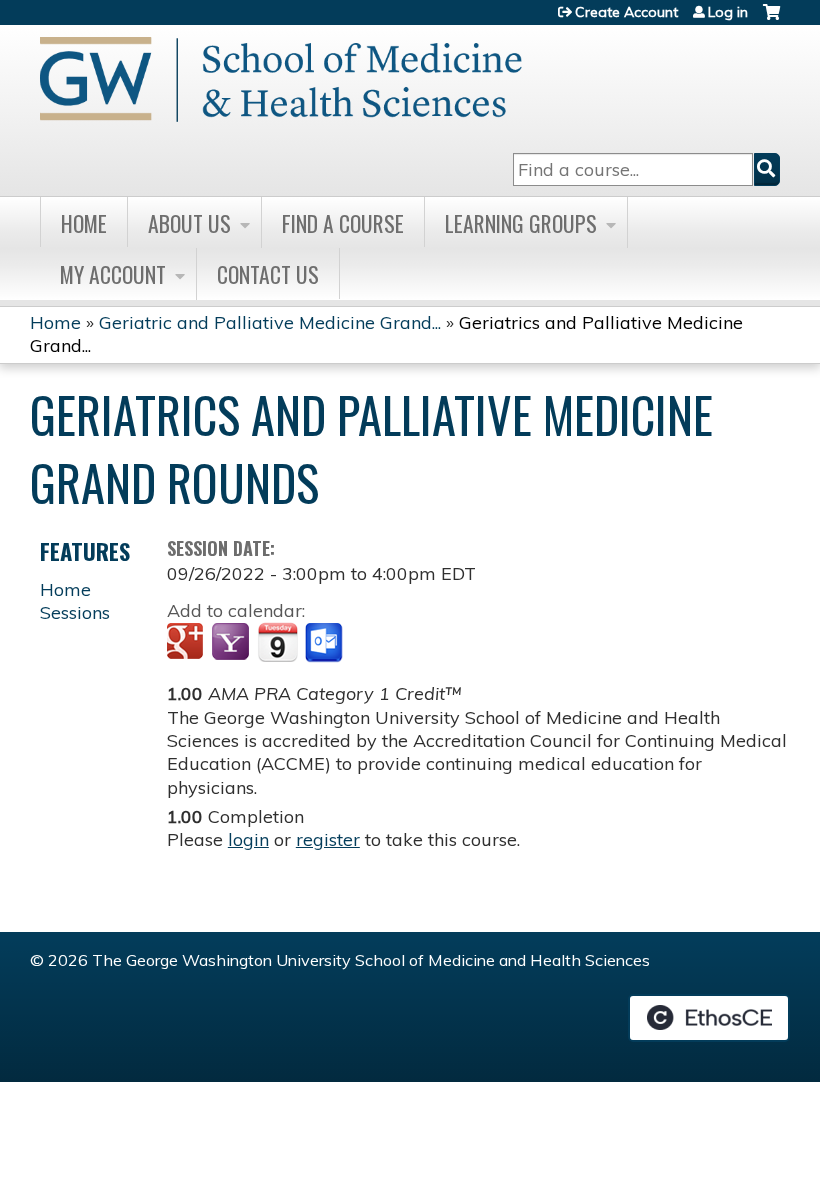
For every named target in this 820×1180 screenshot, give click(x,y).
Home (84, 223)
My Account (113, 274)
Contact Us (268, 274)
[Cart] (771, 19)
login (248, 839)
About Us (189, 223)
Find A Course (343, 223)
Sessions (75, 612)
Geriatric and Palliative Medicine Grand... (270, 322)
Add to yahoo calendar (232, 643)
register (328, 839)
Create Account (626, 12)
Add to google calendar (187, 643)
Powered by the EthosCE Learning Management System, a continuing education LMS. (709, 1018)
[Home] (281, 79)
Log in (728, 12)
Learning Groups (521, 223)
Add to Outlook (325, 643)
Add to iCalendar (277, 642)
